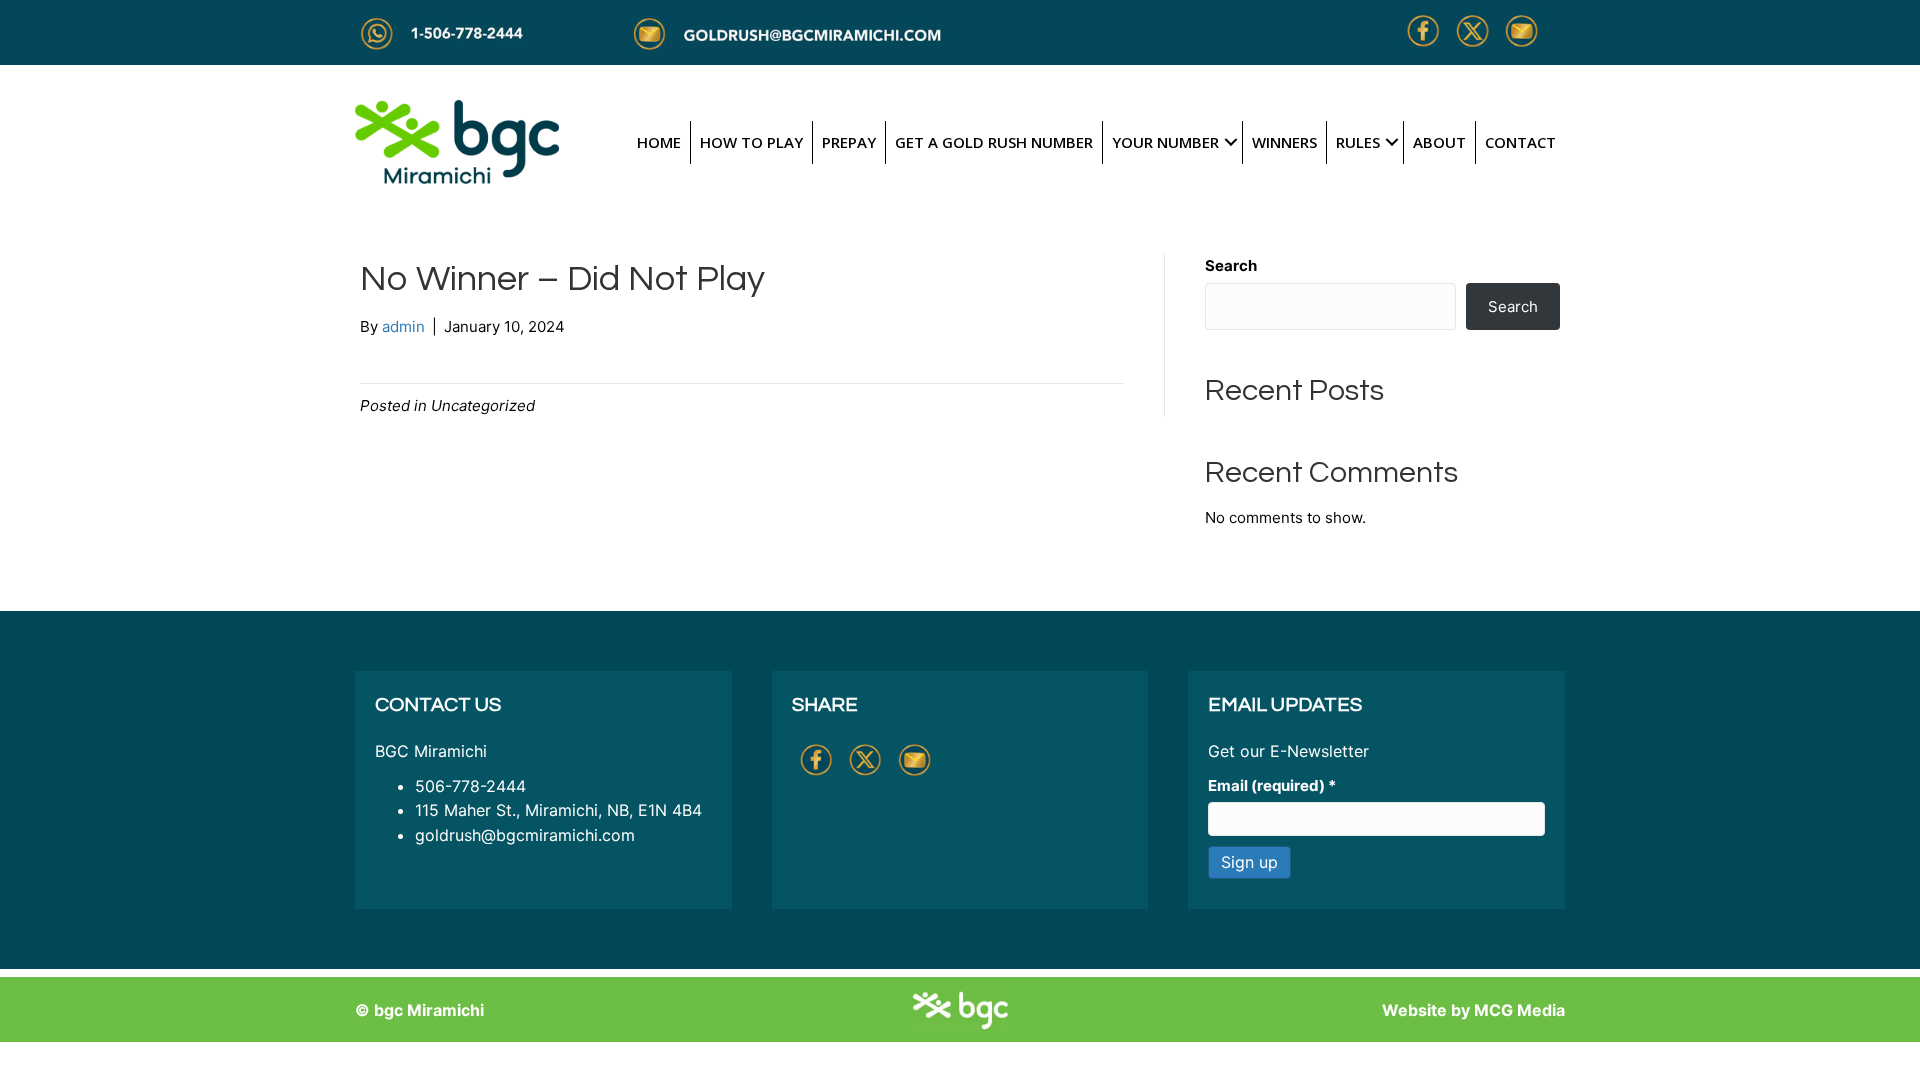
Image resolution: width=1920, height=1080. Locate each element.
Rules (1358, 142)
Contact (1520, 142)
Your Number (1165, 142)
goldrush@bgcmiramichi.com (525, 835)
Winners (1284, 142)
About (1439, 142)
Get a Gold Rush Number (994, 142)
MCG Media (1519, 1010)
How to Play (751, 142)
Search (1231, 265)
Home (659, 142)
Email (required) (1272, 785)
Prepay (849, 142)
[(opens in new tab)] (457, 140)
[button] (1230, 142)
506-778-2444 (470, 786)
